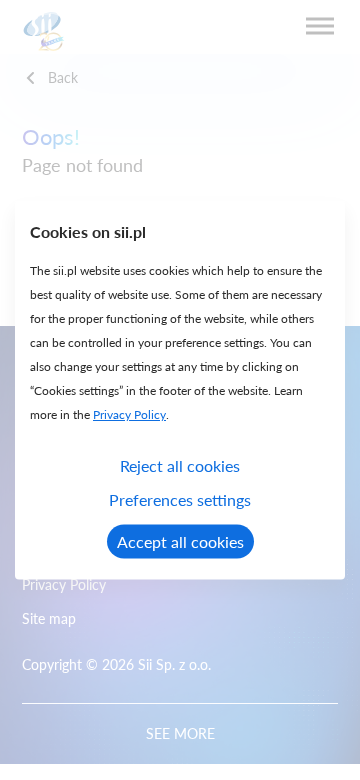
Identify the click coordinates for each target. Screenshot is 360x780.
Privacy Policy (129, 414)
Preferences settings (180, 499)
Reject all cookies (180, 465)
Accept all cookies (180, 541)
